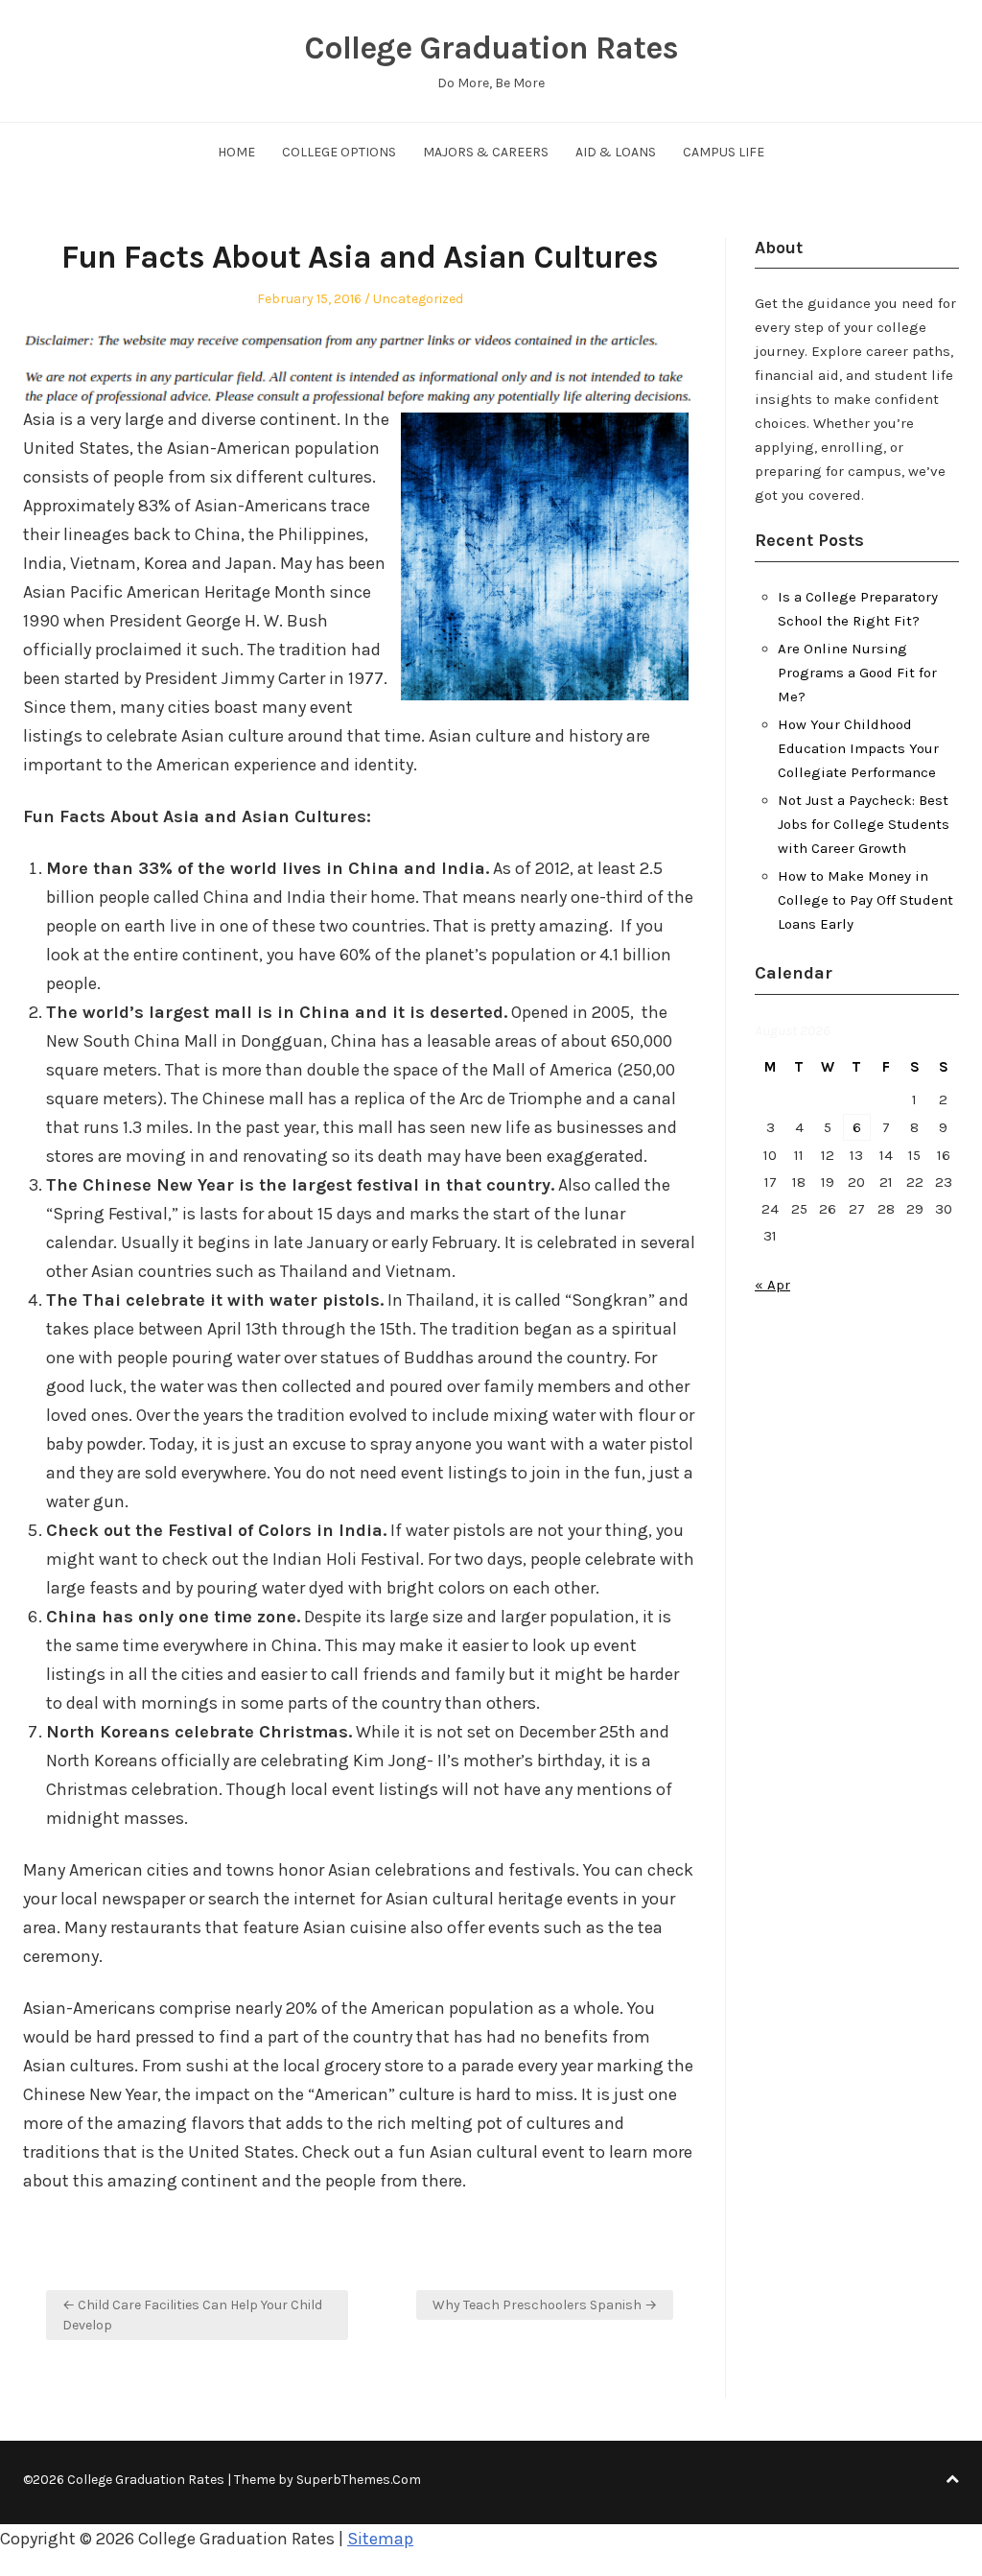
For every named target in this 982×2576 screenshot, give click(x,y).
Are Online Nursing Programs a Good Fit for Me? (857, 673)
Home (236, 152)
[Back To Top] (952, 2480)
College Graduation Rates (491, 48)
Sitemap (380, 2539)
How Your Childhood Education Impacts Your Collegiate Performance (858, 748)
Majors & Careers (486, 152)
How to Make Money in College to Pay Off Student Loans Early (865, 900)
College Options (339, 152)
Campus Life (724, 152)
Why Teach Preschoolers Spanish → (545, 2305)
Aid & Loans (616, 152)
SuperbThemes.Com (359, 2480)
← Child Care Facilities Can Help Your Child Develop (192, 2315)
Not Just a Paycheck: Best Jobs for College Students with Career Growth (864, 824)
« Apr (772, 1285)
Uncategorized (418, 299)
